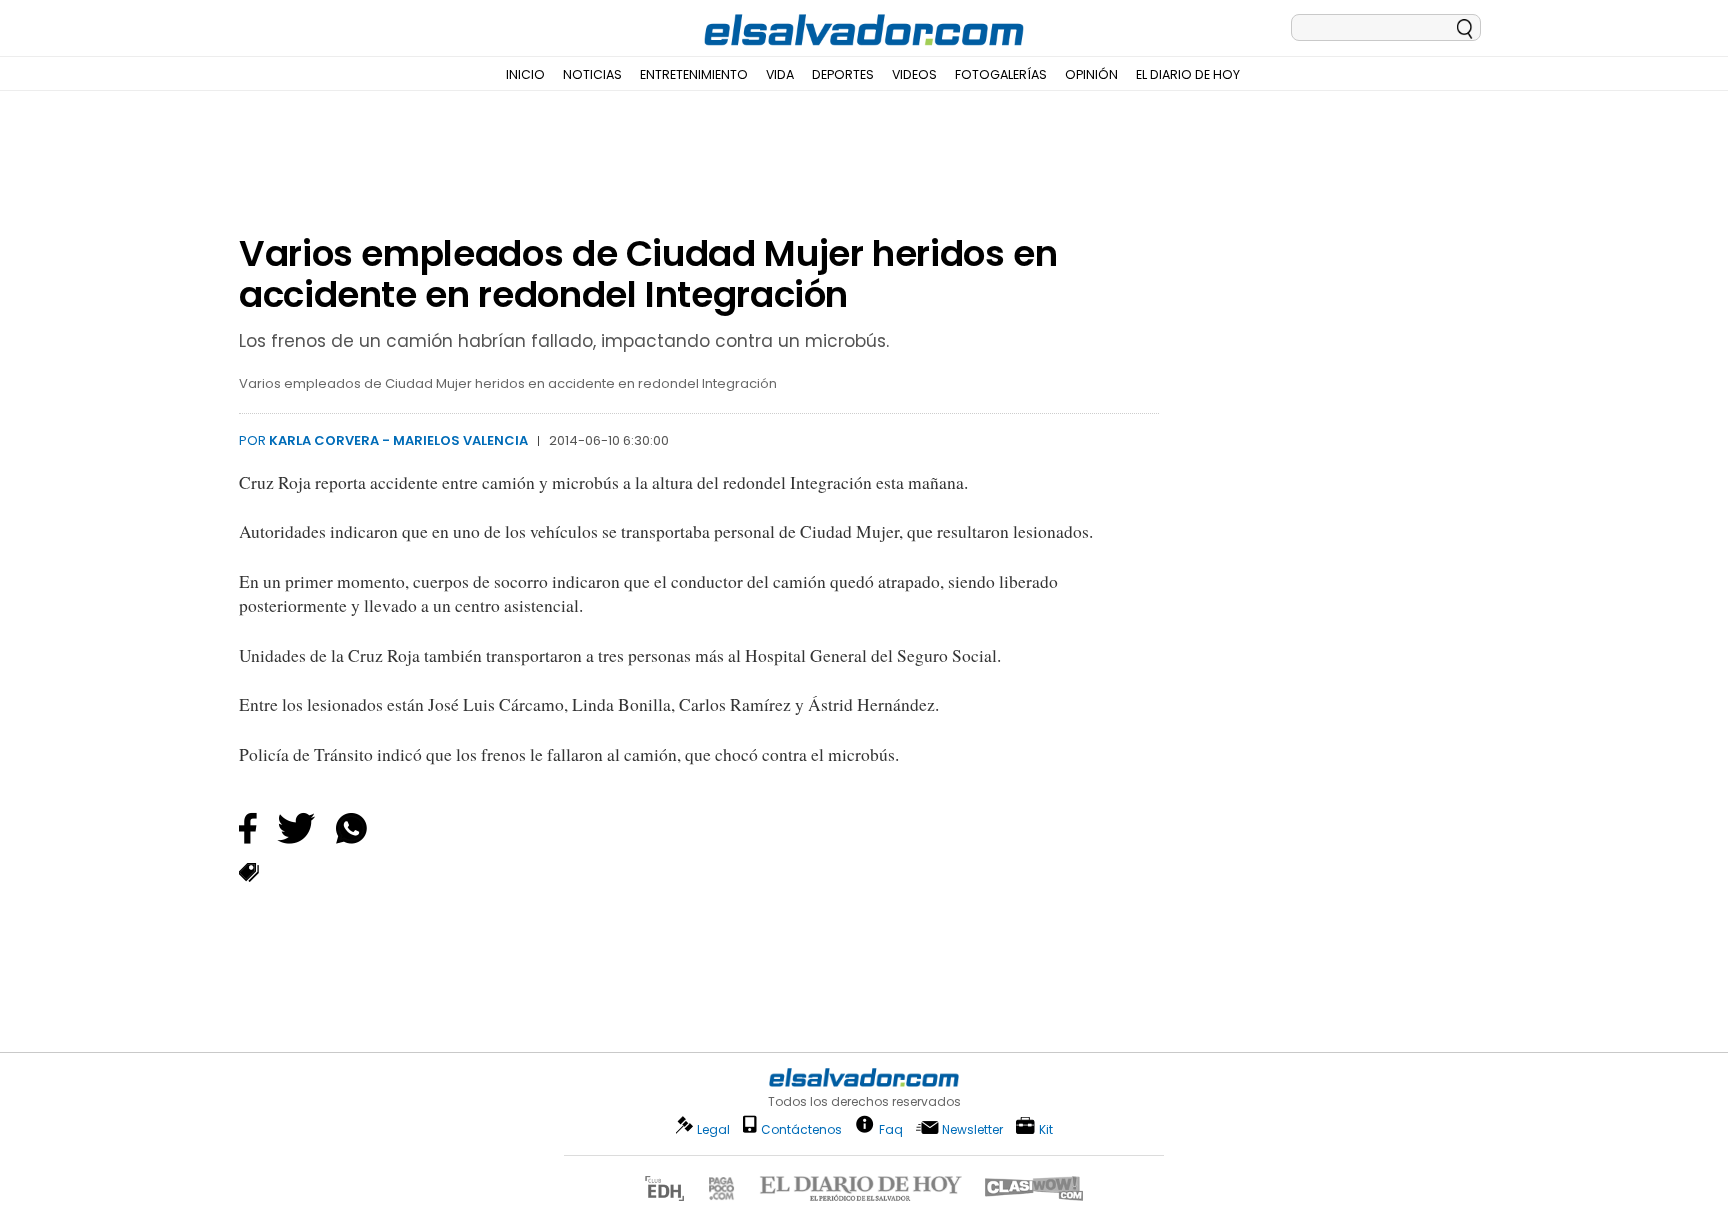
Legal (713, 1129)
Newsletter (972, 1129)
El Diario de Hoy (1188, 74)
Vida (780, 74)
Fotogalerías (1001, 74)
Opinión (1091, 74)
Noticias (592, 74)
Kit (1046, 1128)
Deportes (843, 74)
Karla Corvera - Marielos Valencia (398, 440)
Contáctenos (801, 1129)
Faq (891, 1128)
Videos (914, 74)
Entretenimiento (694, 74)
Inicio (525, 74)
